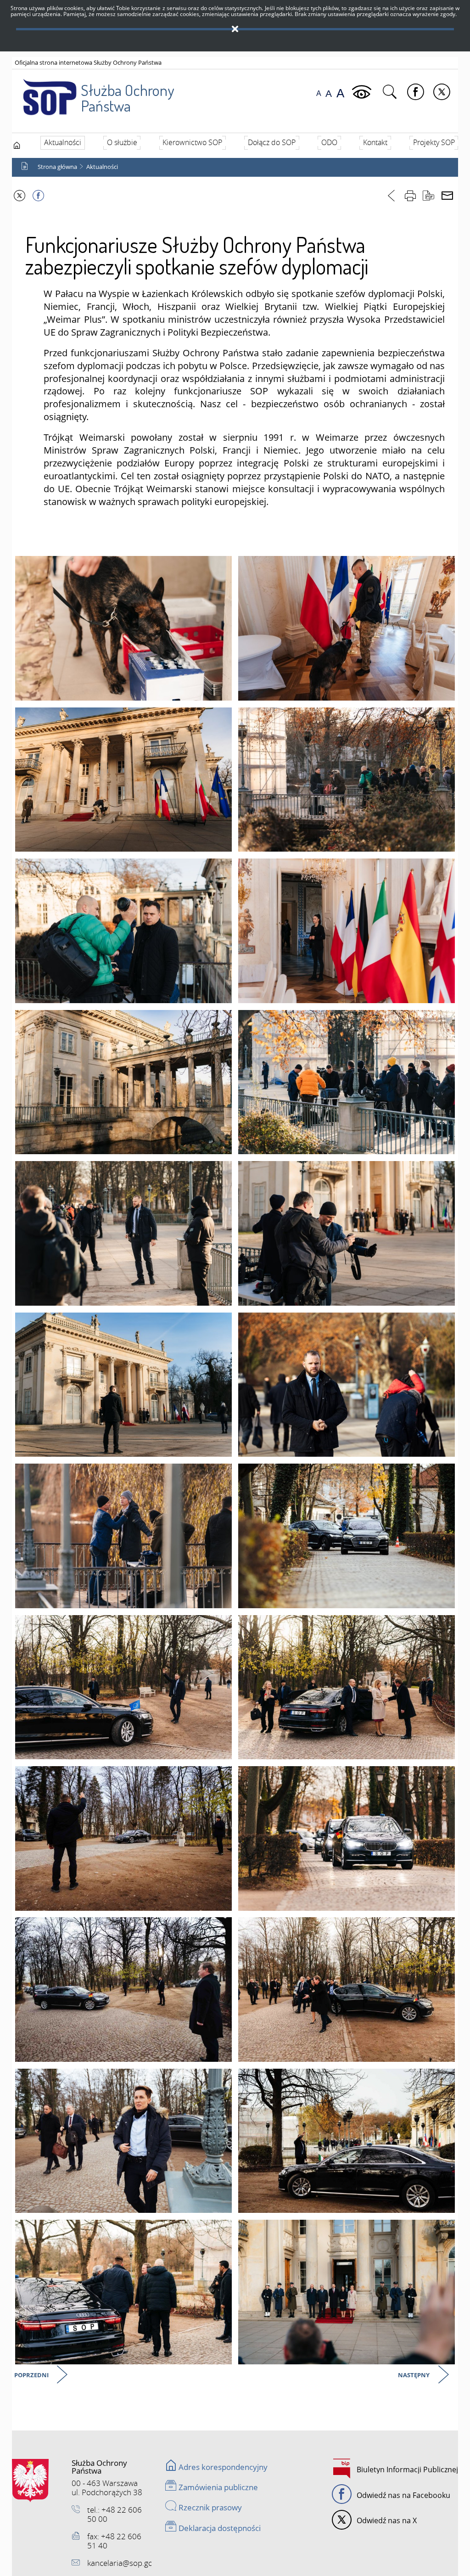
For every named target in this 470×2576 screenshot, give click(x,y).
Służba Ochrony (127, 98)
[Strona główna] (17, 145)
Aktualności (102, 167)
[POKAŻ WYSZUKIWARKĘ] (391, 92)
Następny (414, 2376)
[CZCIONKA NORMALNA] (319, 93)
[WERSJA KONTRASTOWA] (363, 92)
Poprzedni (32, 2376)
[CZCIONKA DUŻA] (340, 93)
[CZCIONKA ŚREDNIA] (329, 93)
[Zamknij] (235, 29)
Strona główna (57, 167)
